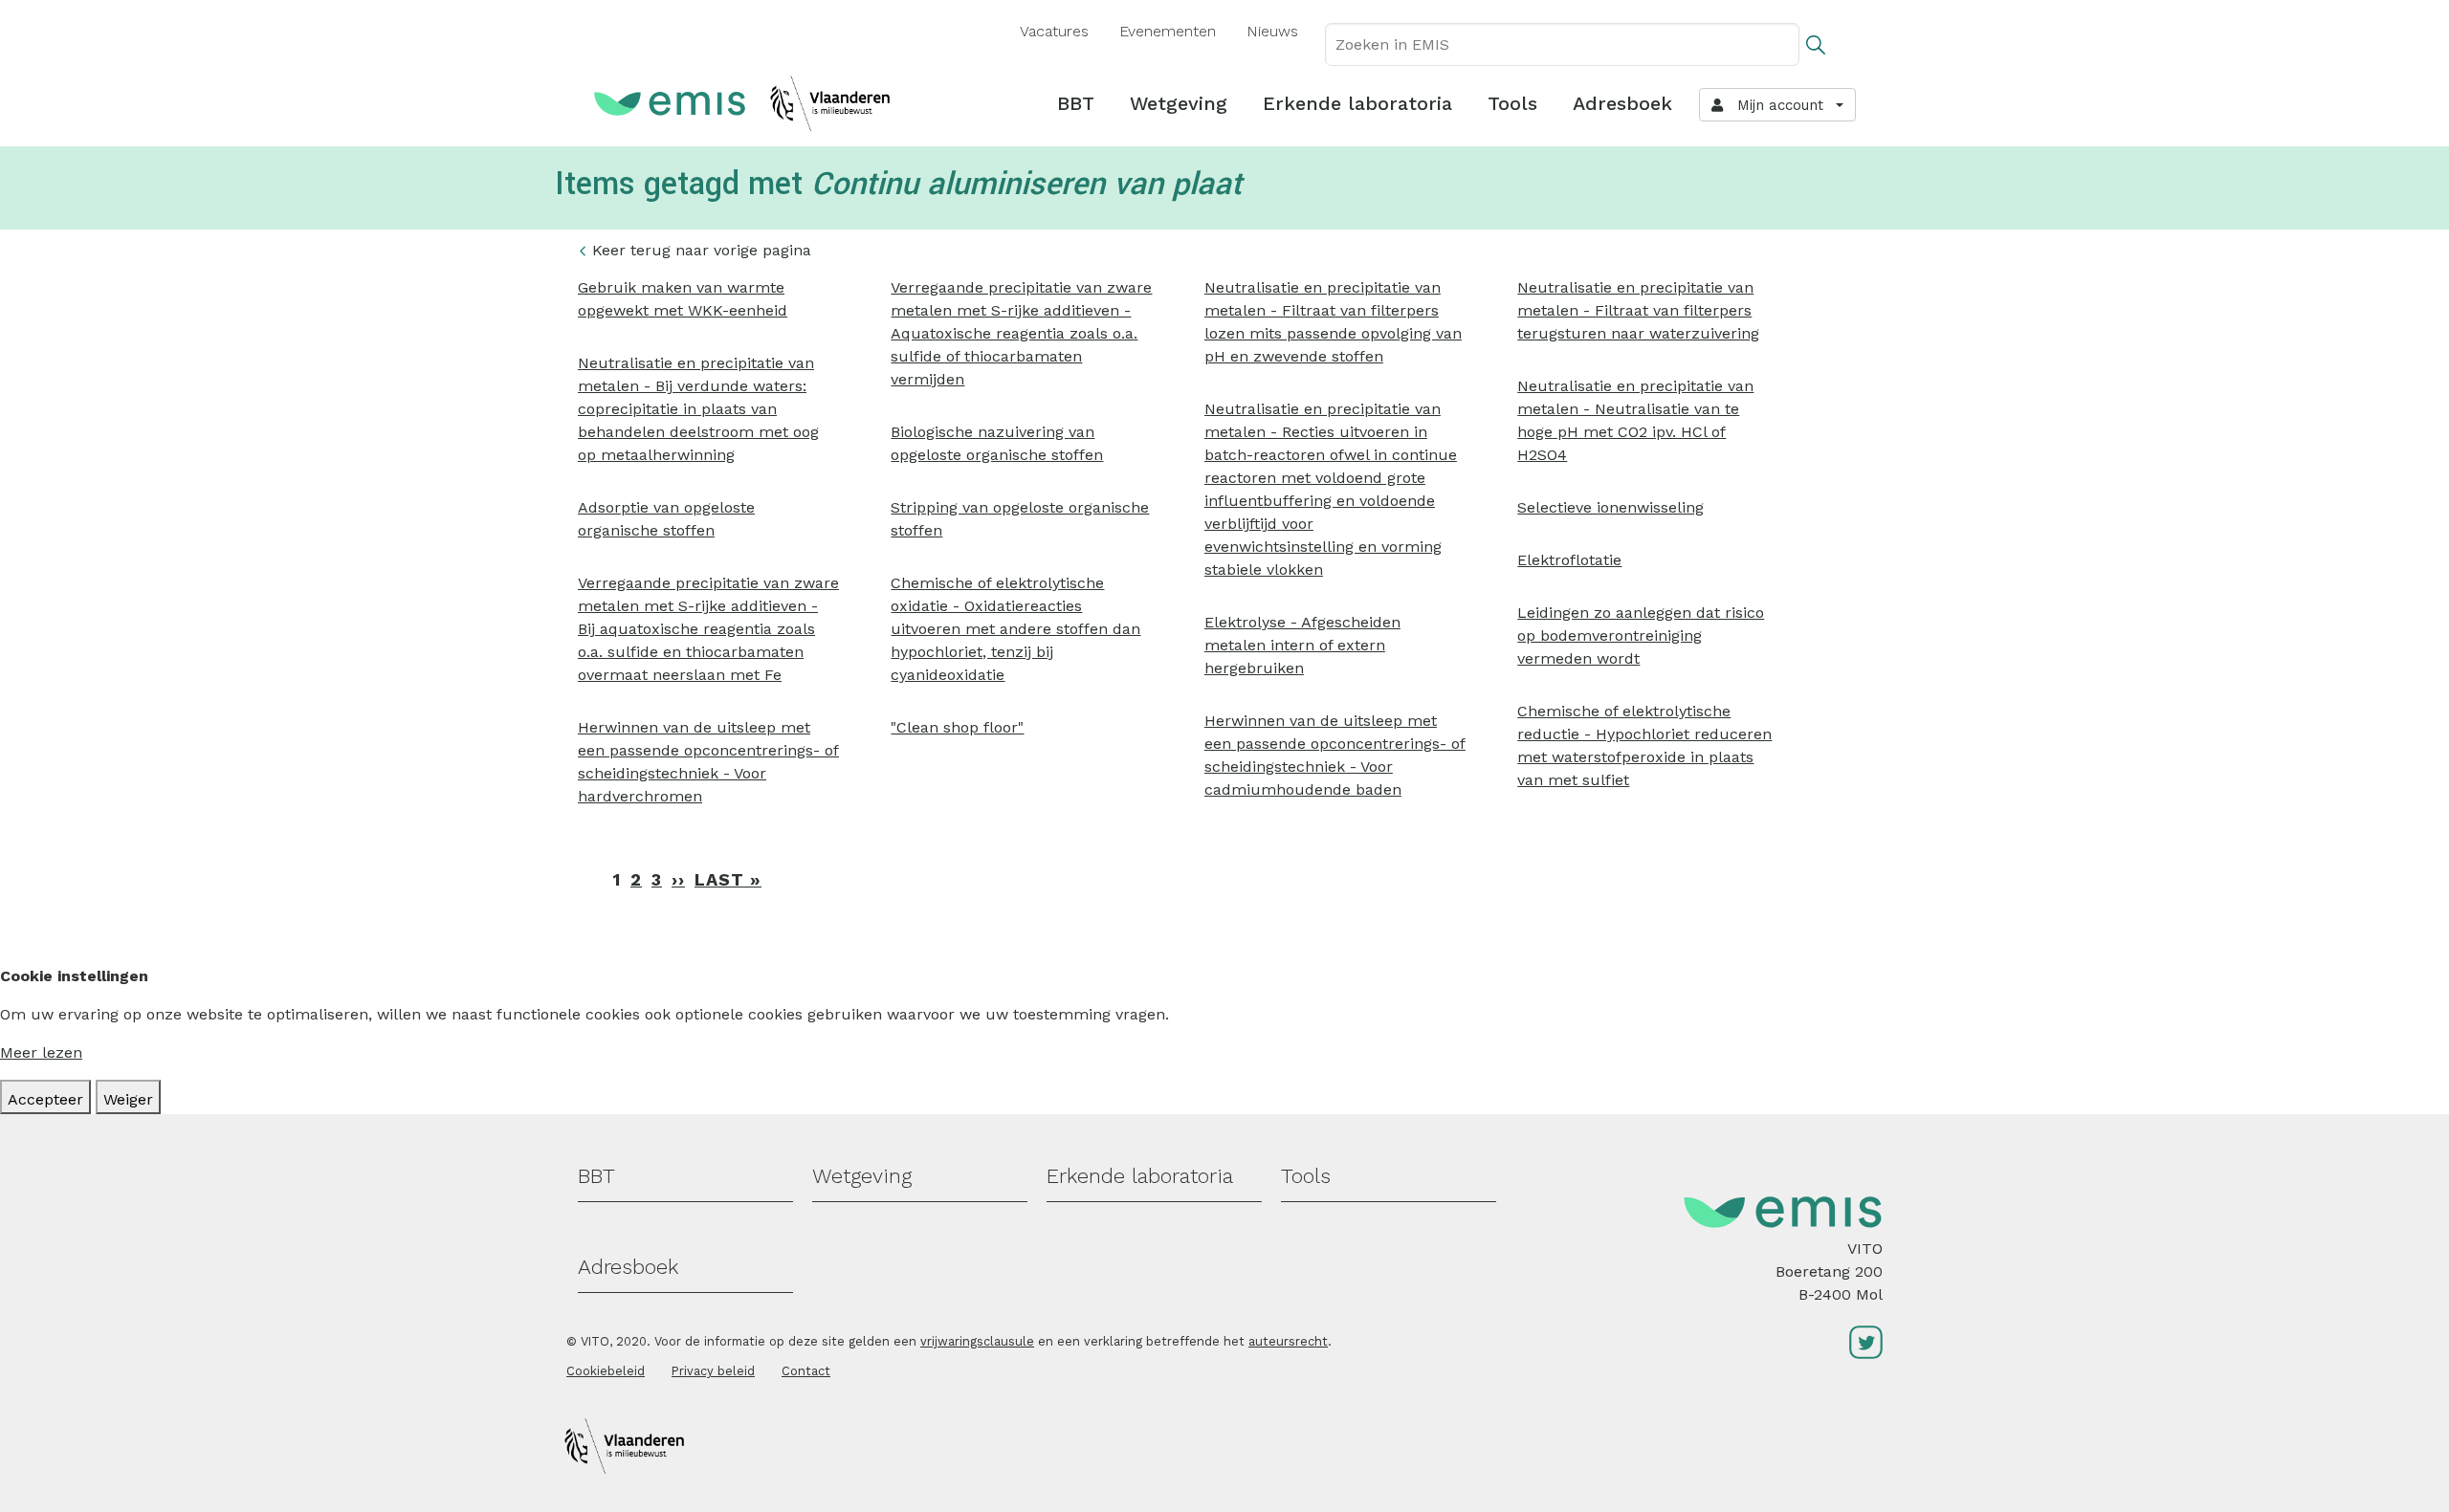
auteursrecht (1288, 1341)
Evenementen (1168, 31)
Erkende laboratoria (1357, 103)
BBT (1076, 103)
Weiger (128, 1099)
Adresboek (1622, 103)
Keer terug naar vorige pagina (702, 250)
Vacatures (1054, 31)
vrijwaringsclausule (977, 1341)
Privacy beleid (713, 1371)
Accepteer (45, 1099)
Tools (1512, 103)
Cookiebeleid (606, 1371)
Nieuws (1272, 31)
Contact (806, 1371)
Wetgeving (1179, 103)
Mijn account (1776, 105)
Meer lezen (41, 1052)
